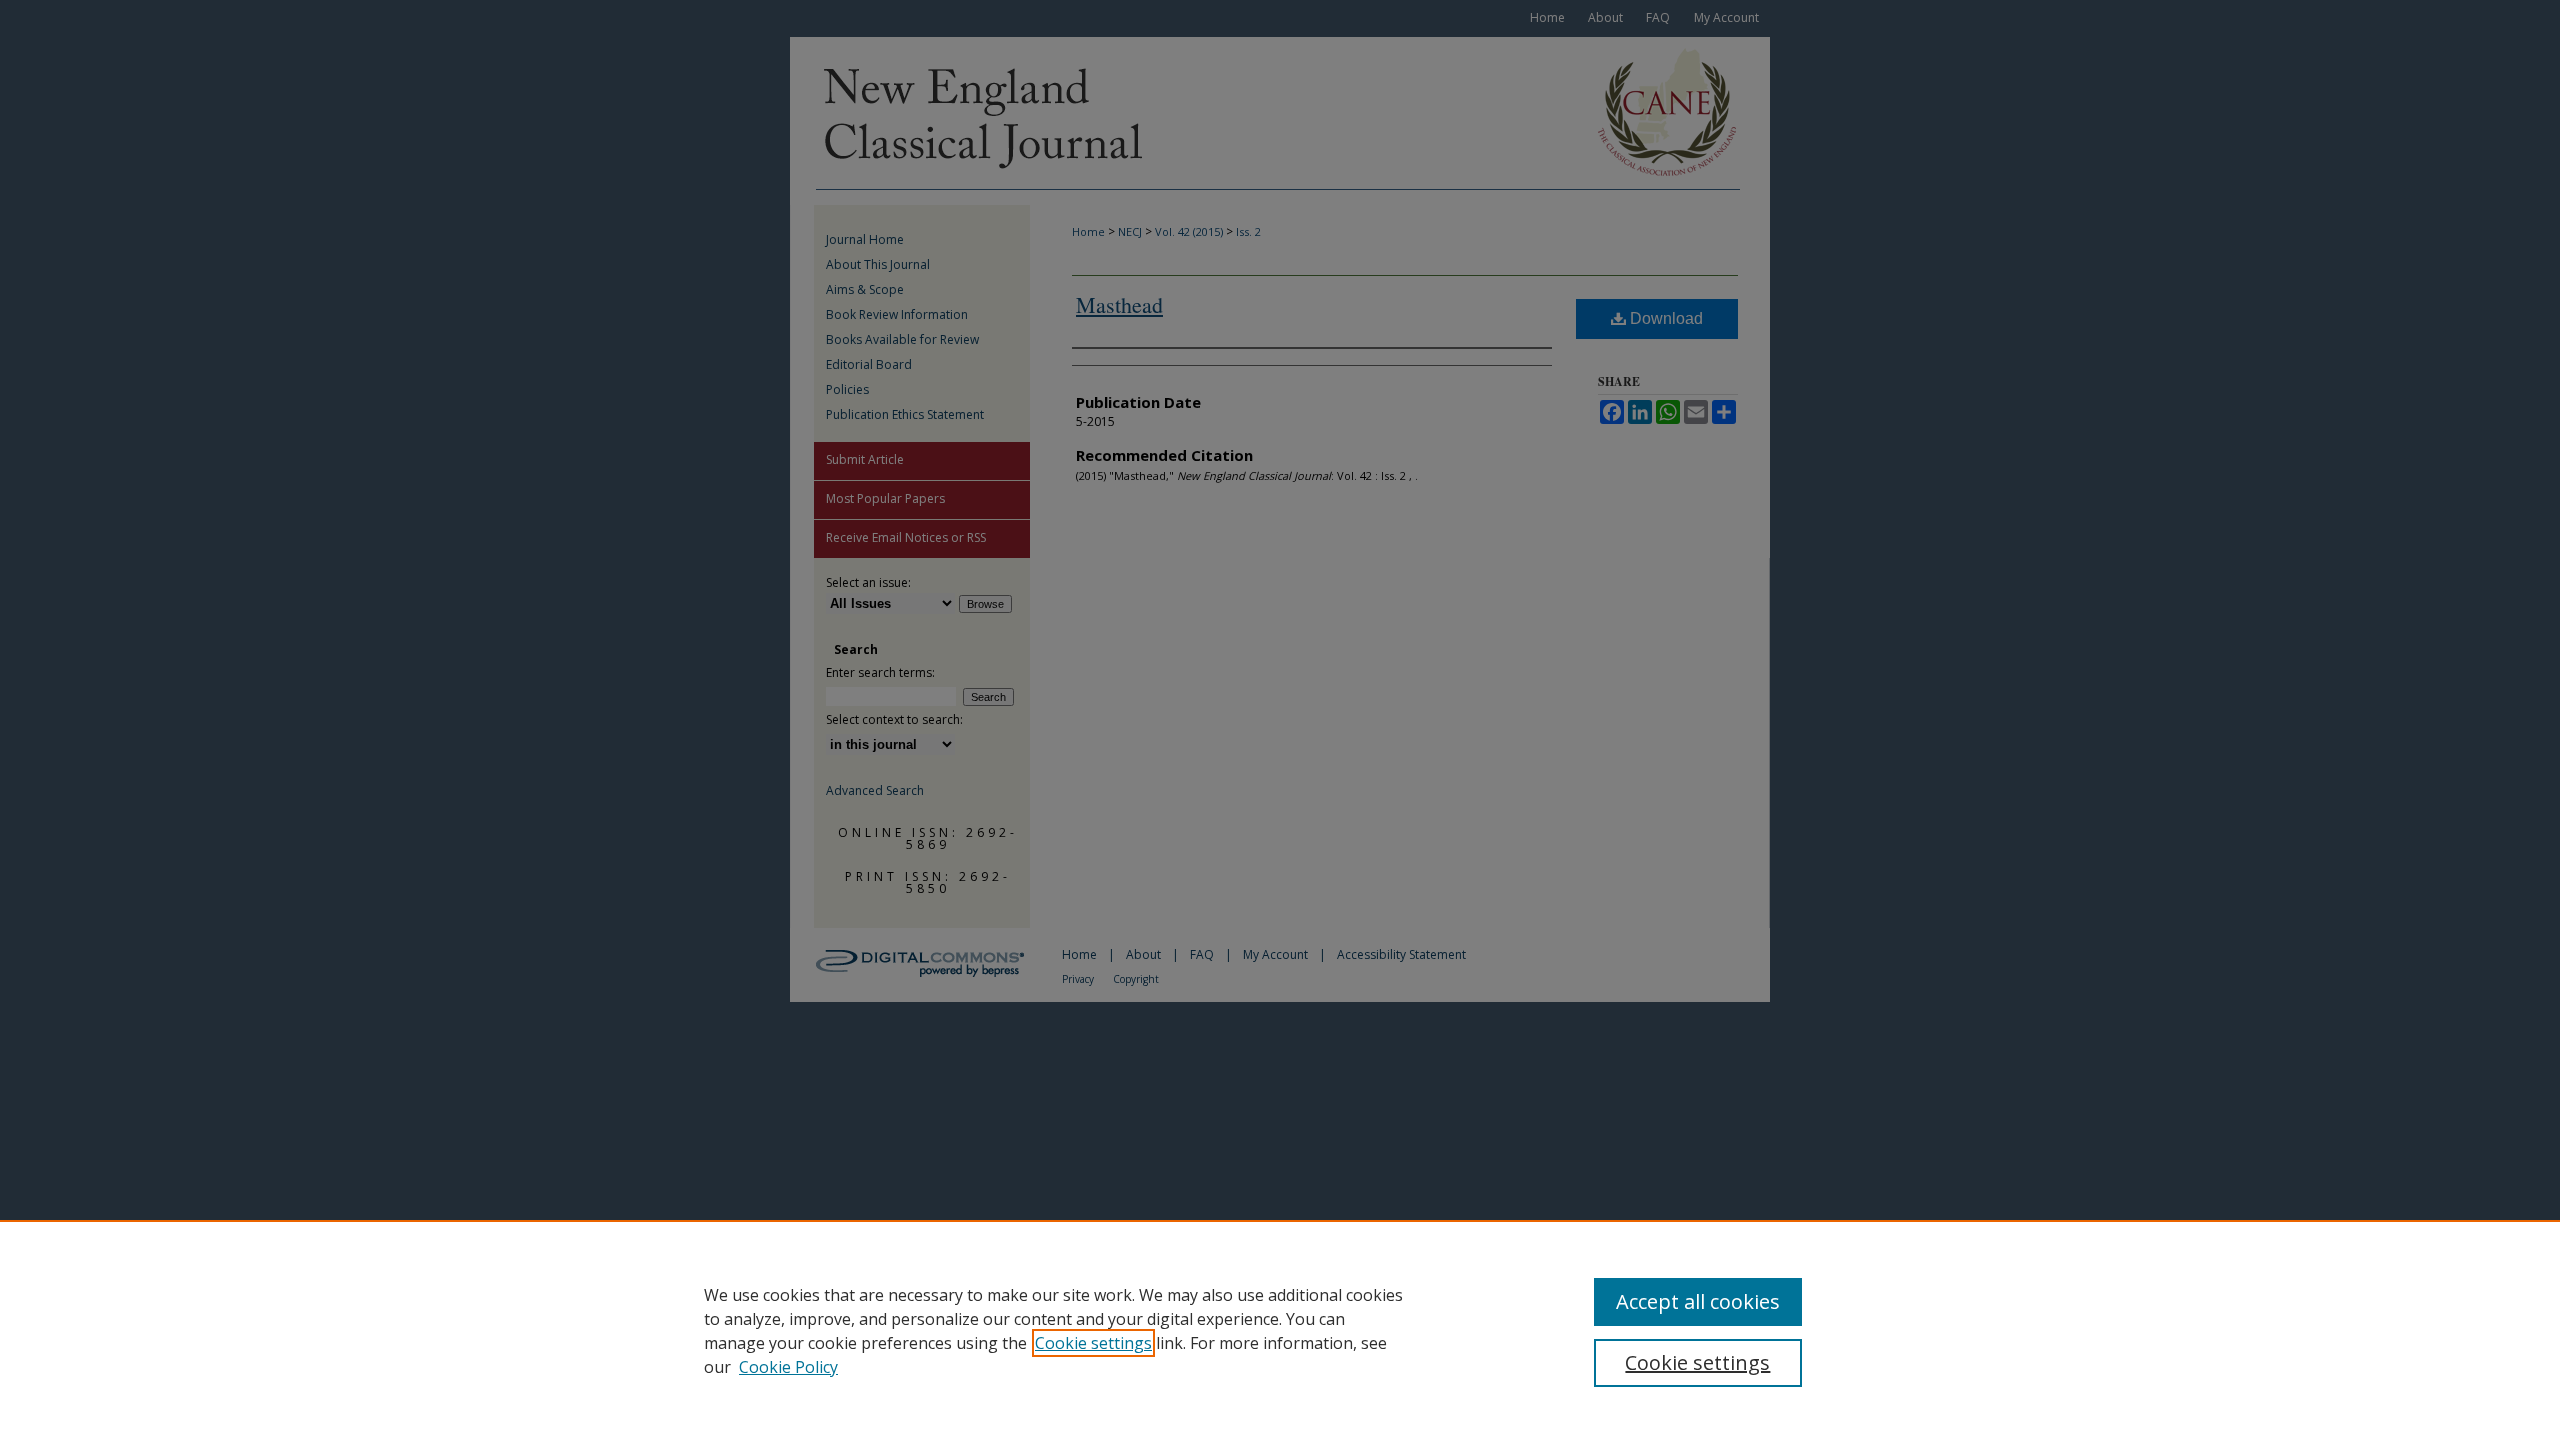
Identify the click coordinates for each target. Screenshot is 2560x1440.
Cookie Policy (788, 1367)
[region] (1280, 1330)
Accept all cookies (1698, 1301)
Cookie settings (1093, 1343)
